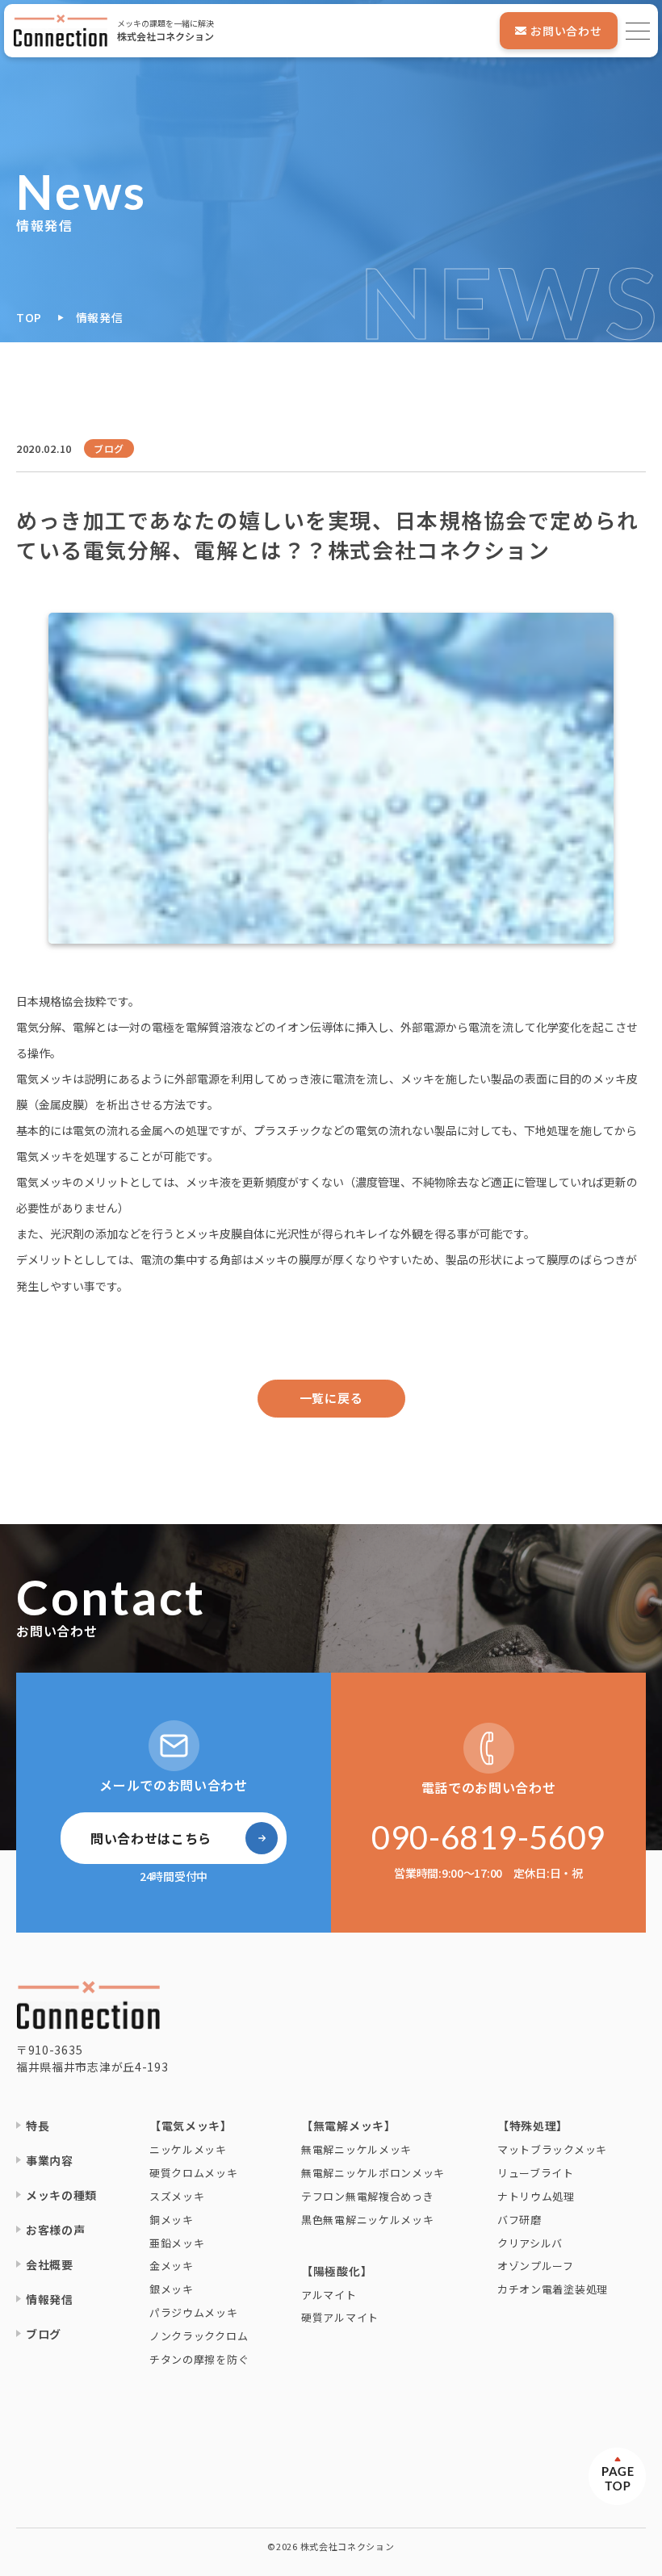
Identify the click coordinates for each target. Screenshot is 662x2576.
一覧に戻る (331, 1398)
